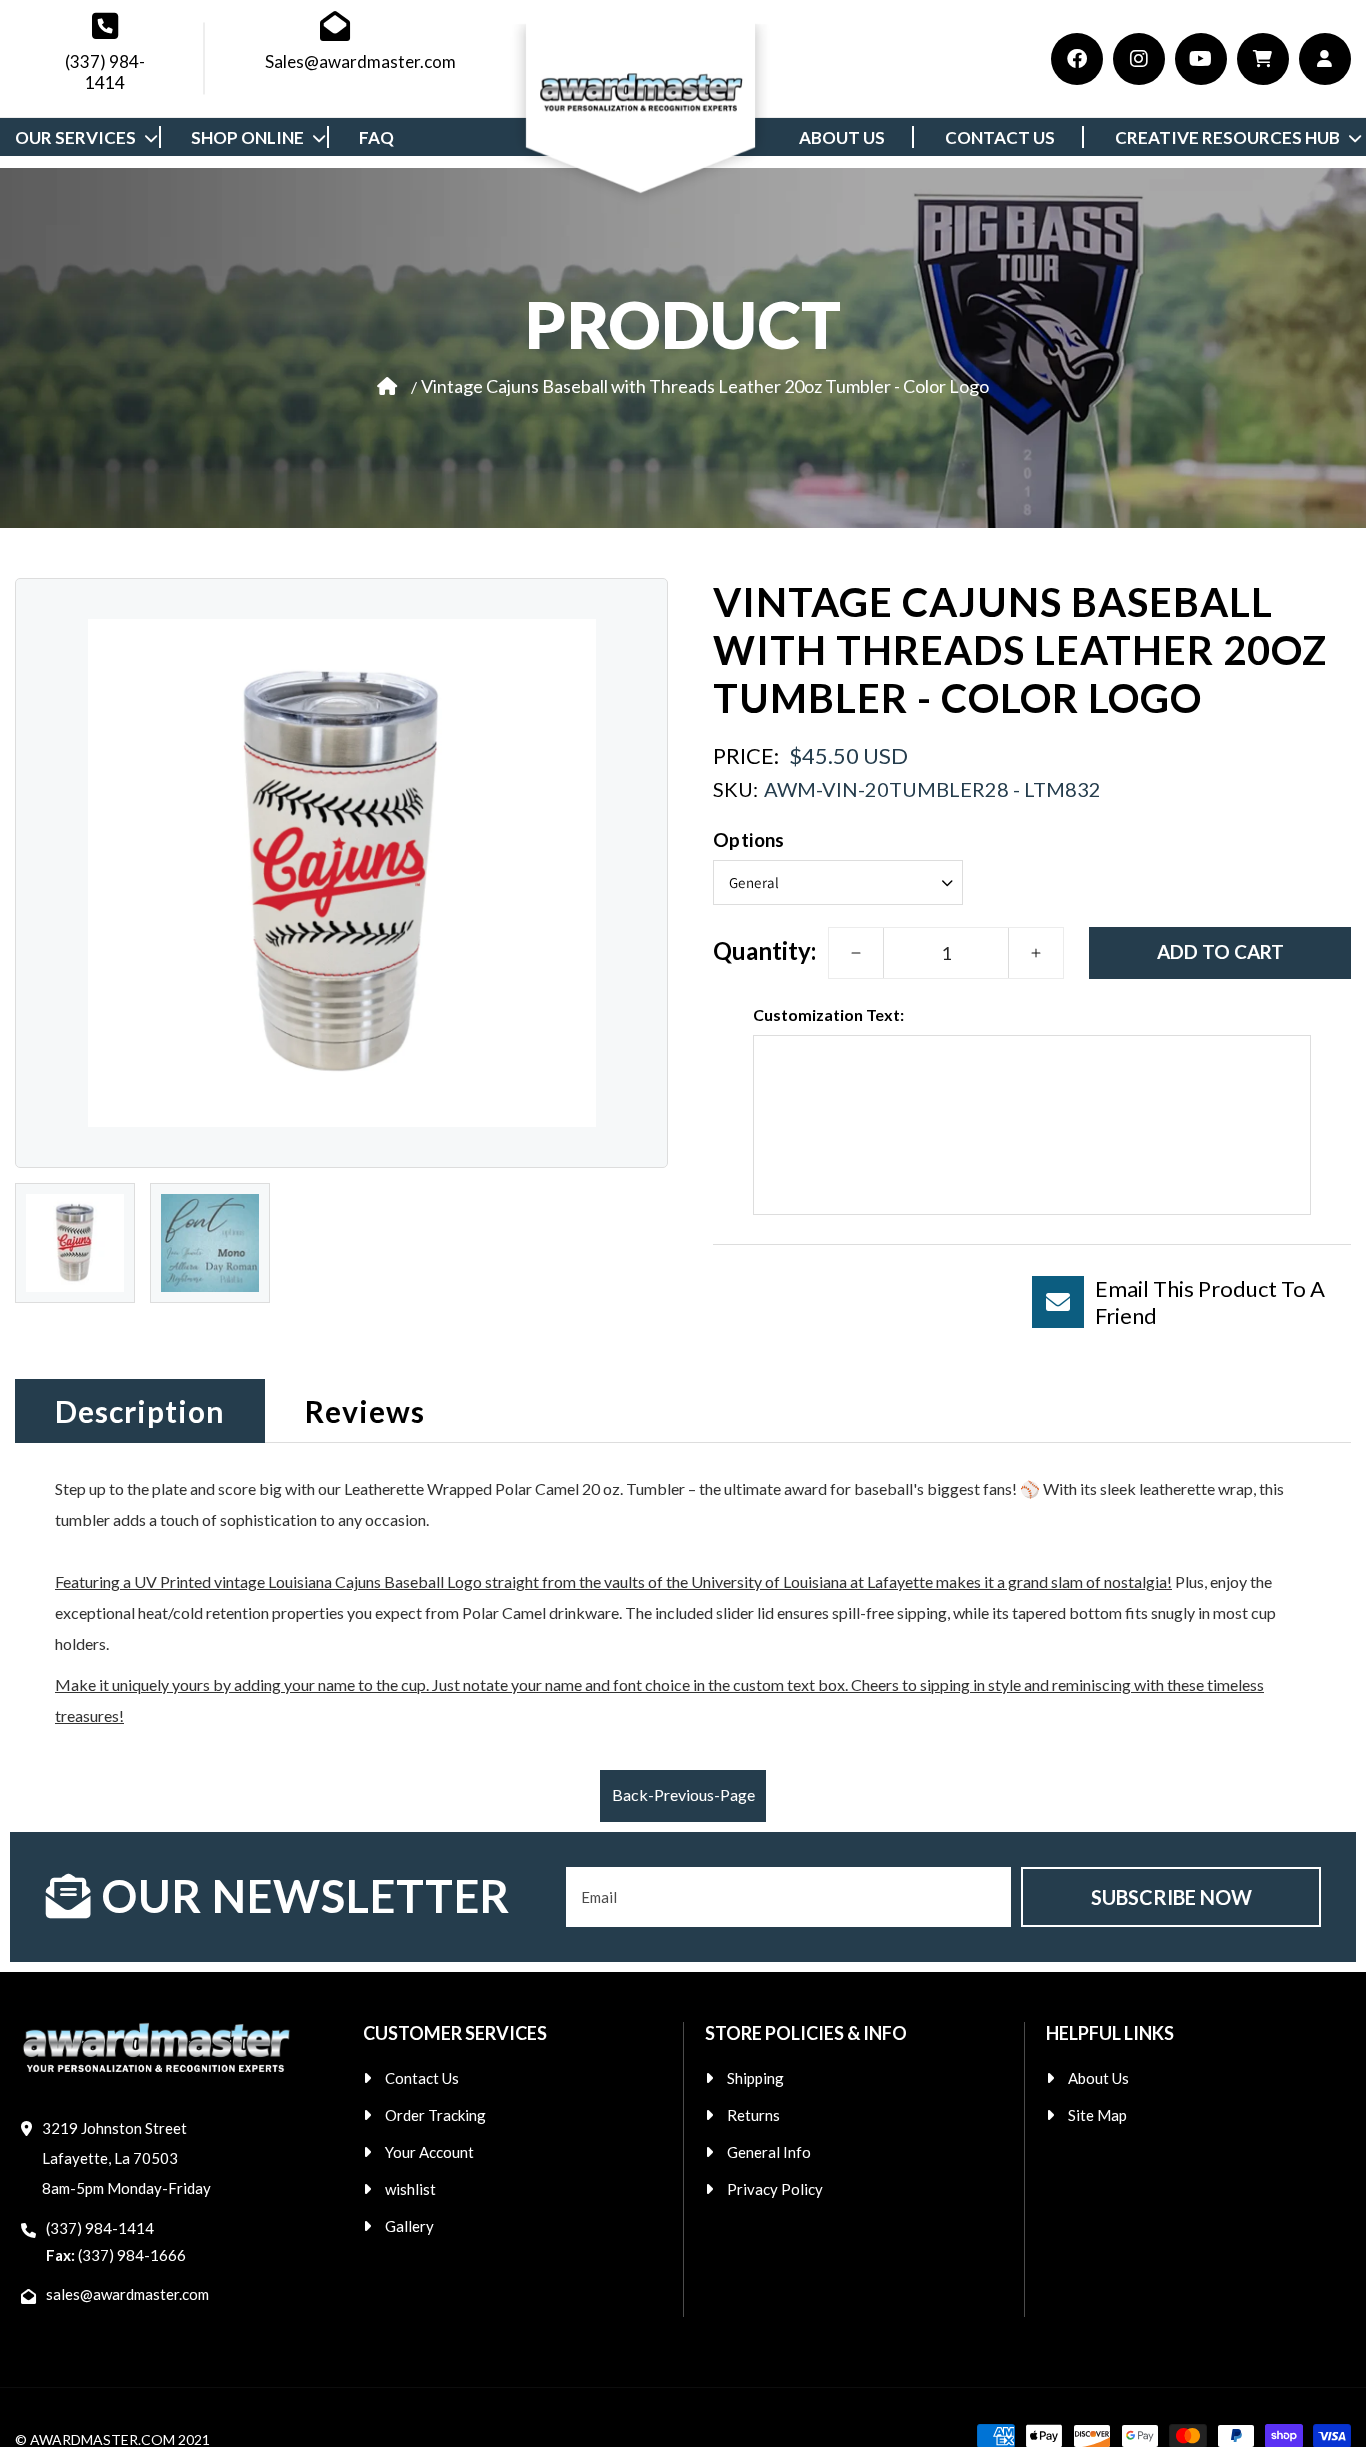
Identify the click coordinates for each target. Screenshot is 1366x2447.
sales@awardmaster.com (127, 2294)
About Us (1098, 2078)
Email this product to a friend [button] (1210, 1302)
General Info (769, 2152)
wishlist (410, 2189)
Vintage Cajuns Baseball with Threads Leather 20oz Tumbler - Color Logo (705, 385)
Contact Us (422, 2078)
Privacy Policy (775, 2189)
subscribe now (1171, 1897)
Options (749, 838)
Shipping (755, 2078)
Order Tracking (435, 2115)
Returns (753, 2115)
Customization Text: (828, 1014)
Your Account (429, 2152)
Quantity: (764, 949)
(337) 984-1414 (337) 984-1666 (116, 2241)
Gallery (409, 2226)
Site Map (1097, 2115)
